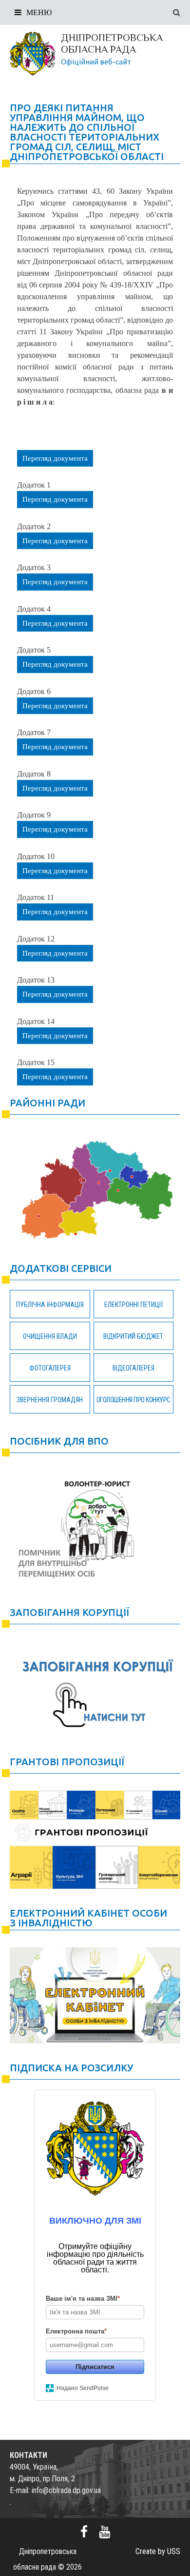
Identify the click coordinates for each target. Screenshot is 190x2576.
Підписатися (95, 2367)
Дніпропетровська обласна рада (112, 43)
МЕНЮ (39, 12)
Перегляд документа (55, 458)
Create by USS (158, 2551)
